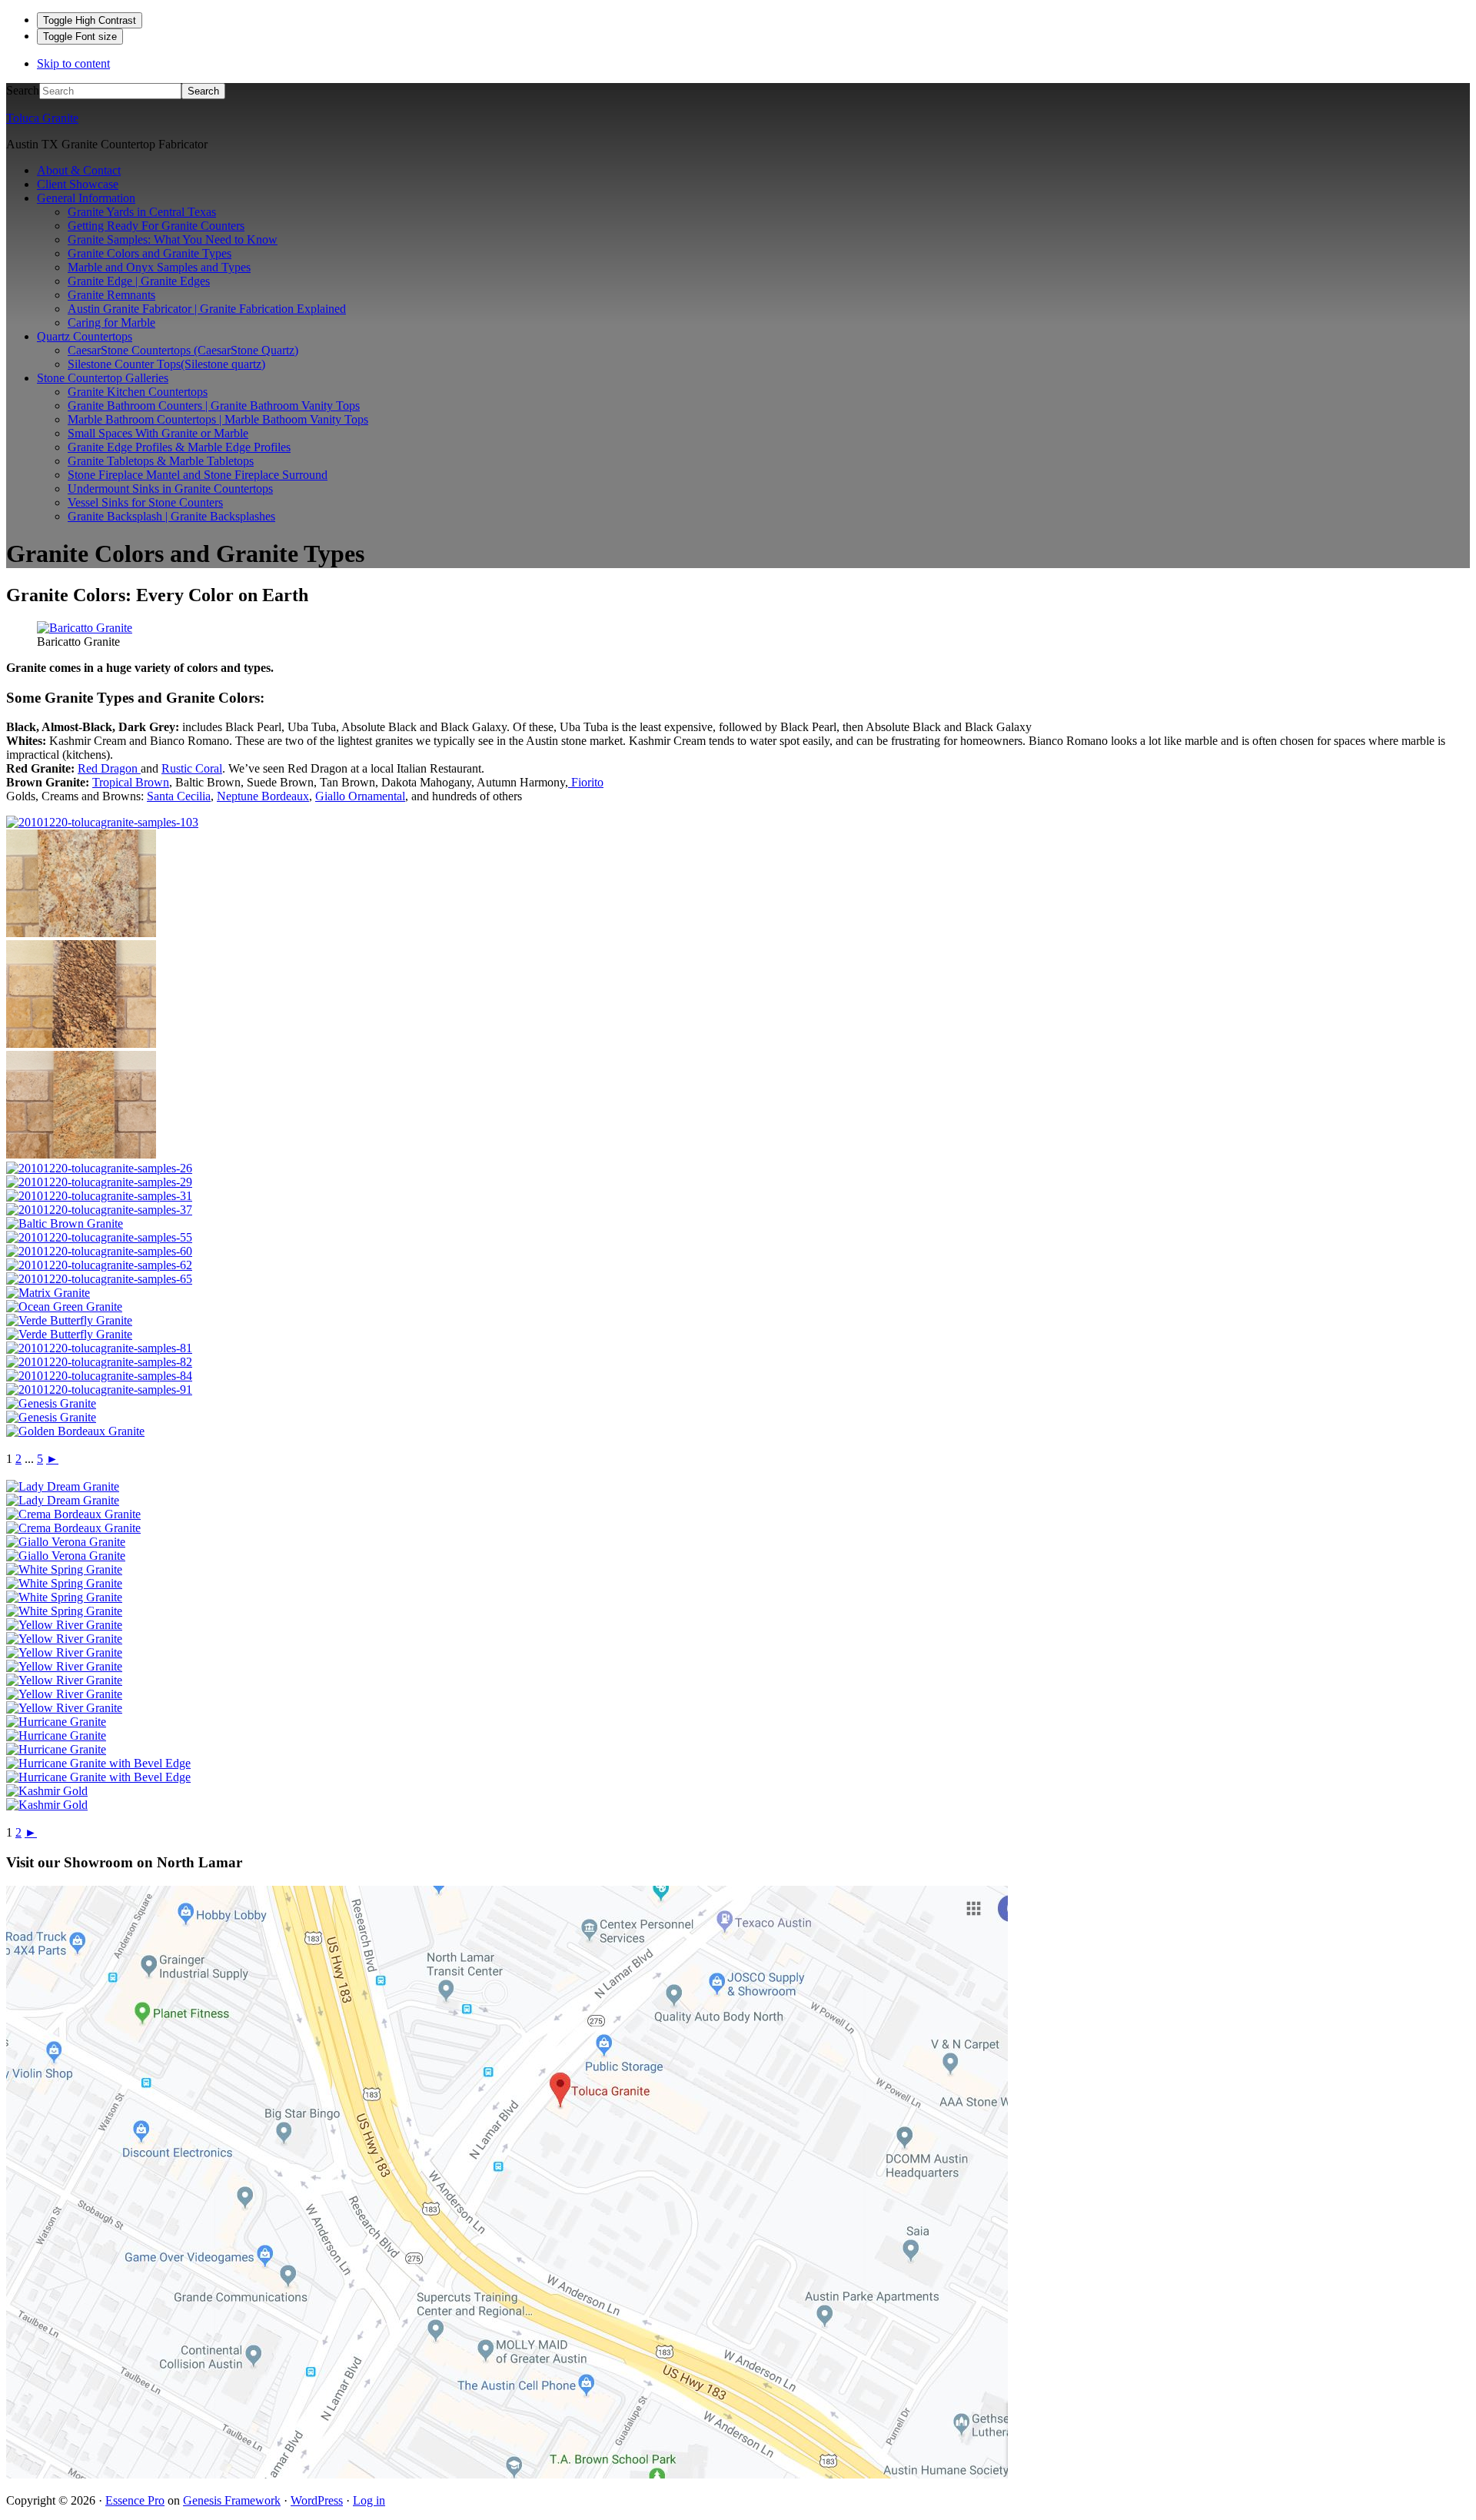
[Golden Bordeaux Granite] (75, 1431)
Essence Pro (135, 2500)
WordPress (317, 2500)
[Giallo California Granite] (81, 1044)
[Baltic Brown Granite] (65, 1223)
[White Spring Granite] (64, 1569)
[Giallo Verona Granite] (66, 1542)
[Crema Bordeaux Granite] (73, 1514)
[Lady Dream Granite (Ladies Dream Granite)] (63, 1486)
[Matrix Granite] (48, 1293)
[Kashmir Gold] (47, 1791)
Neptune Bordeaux (263, 796)
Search (23, 90)
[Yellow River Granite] (64, 1625)
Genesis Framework (232, 2500)
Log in (369, 2500)
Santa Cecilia (179, 796)
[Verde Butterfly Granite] (69, 1320)
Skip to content (73, 63)
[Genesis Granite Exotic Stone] (51, 1403)
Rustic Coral (192, 768)
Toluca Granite (42, 118)
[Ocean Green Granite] (64, 1307)
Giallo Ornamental (360, 796)
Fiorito (586, 782)
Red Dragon (109, 768)
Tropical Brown (131, 782)
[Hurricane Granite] (56, 1722)
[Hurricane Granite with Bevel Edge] (98, 1763)
